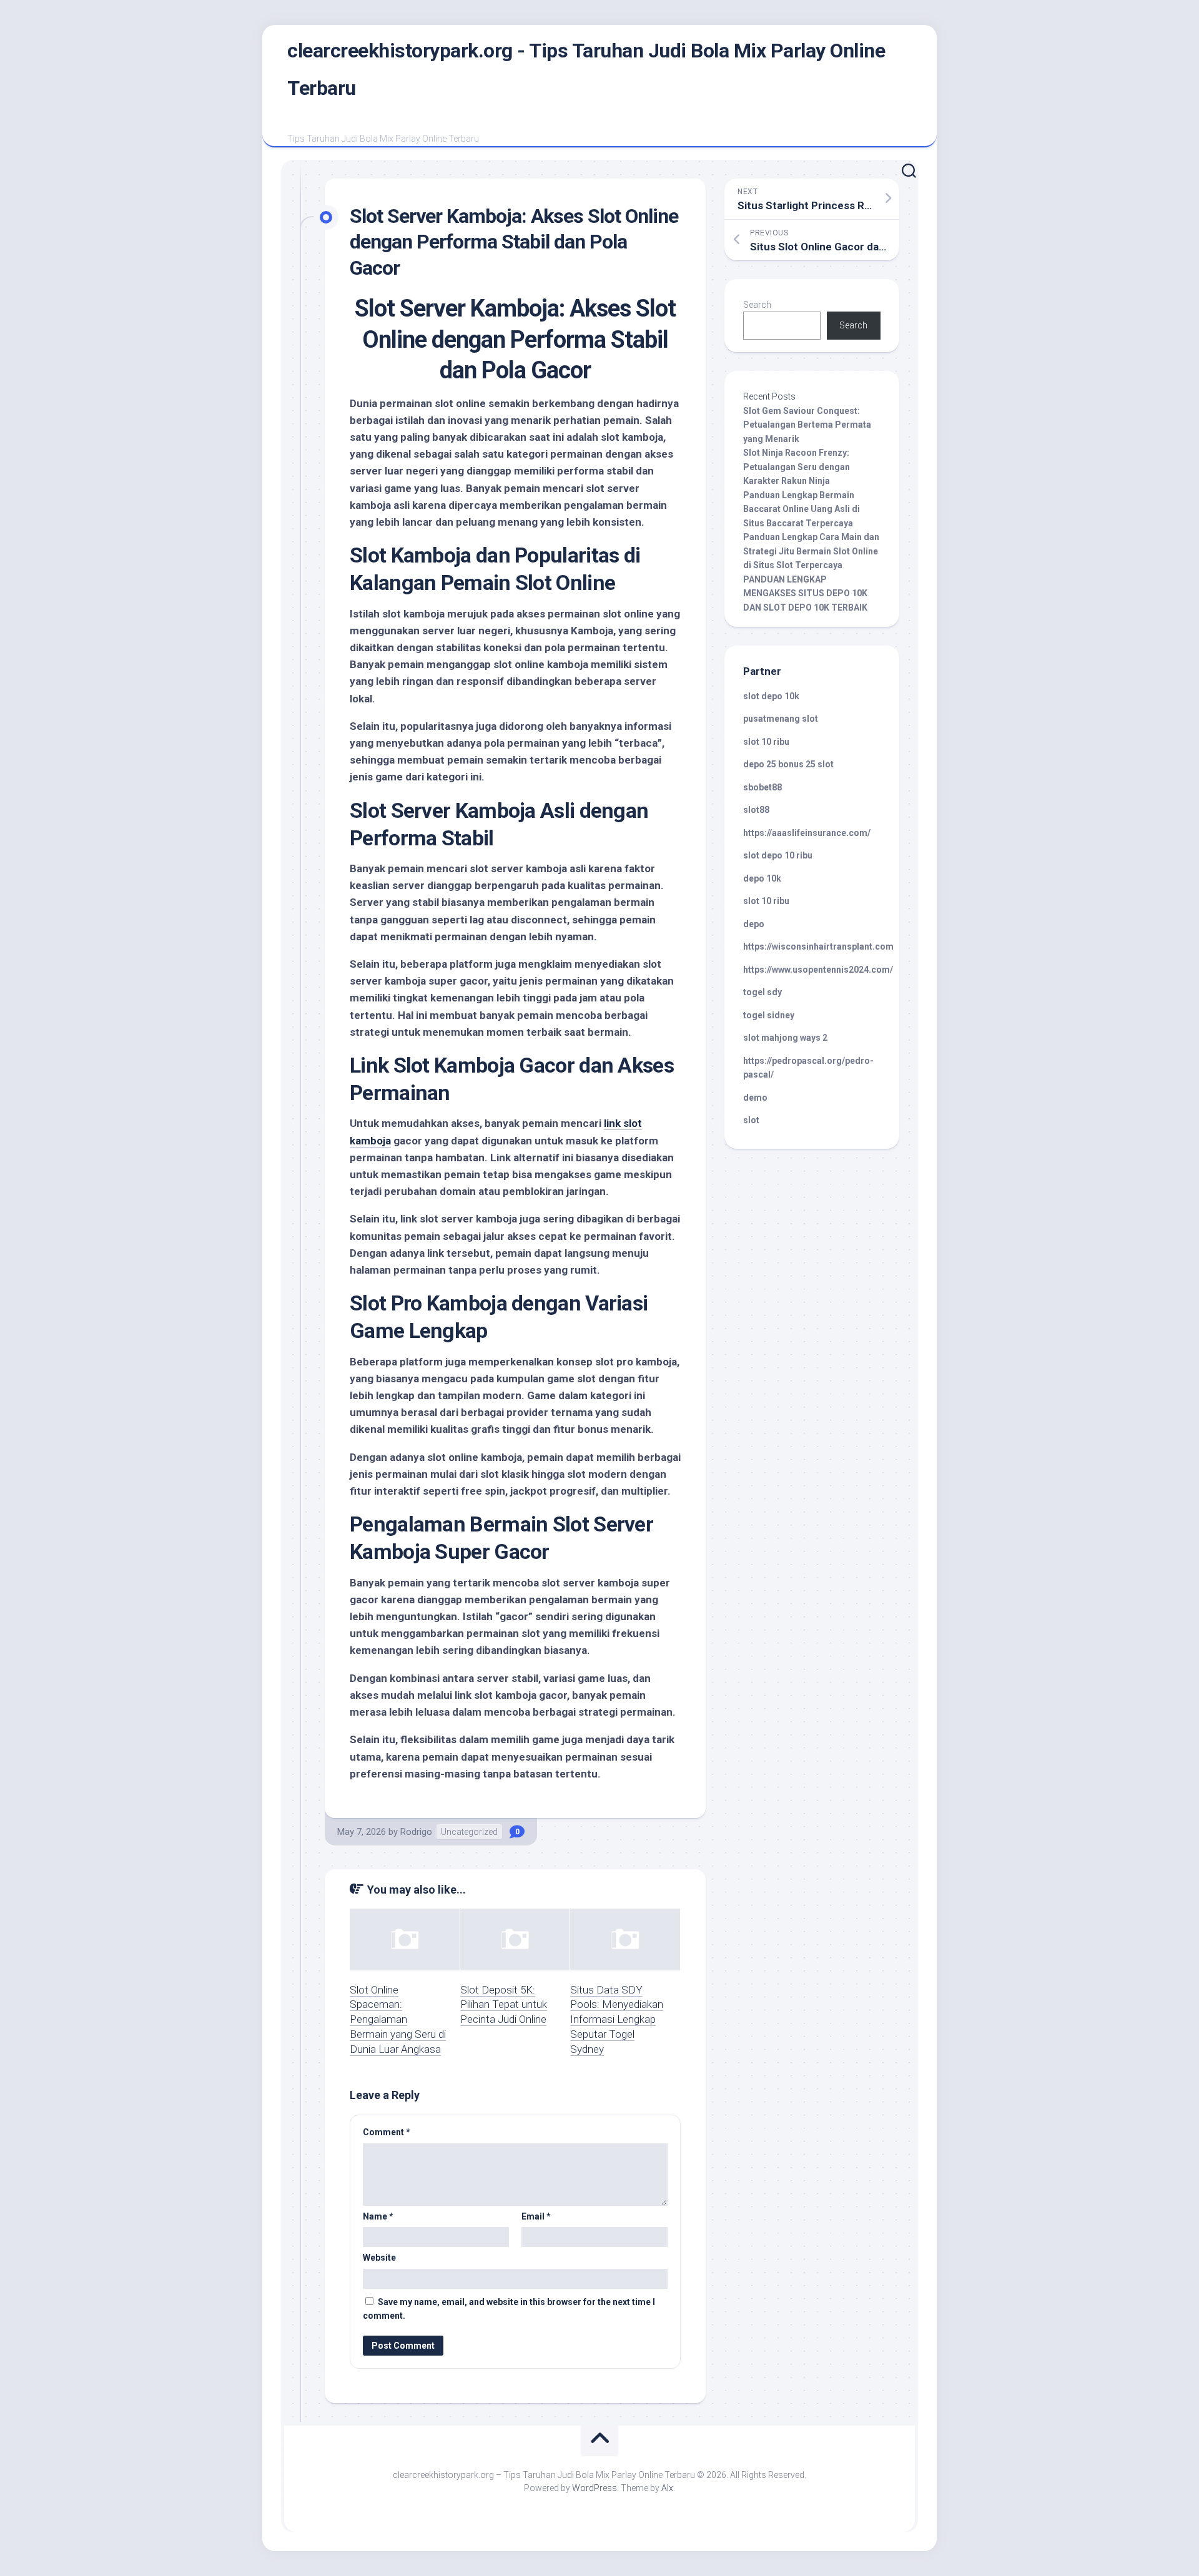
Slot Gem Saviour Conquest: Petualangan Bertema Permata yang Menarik (807, 425)
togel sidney (769, 1015)
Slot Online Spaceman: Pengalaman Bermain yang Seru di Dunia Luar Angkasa (398, 2019)
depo (754, 924)
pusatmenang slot (781, 719)
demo (755, 1098)
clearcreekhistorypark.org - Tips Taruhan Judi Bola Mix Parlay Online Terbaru (586, 69)
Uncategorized (469, 1832)
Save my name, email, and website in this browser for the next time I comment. (509, 2309)
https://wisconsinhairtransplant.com (818, 946)
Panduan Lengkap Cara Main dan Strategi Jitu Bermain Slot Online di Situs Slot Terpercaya (811, 551)
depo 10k (762, 878)
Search (757, 305)
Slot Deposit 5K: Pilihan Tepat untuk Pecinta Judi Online (504, 2005)
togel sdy (762, 992)
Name (378, 2216)
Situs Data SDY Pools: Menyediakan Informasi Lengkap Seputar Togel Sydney (617, 2019)
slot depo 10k (771, 696)
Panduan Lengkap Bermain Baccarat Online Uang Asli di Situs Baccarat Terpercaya (802, 509)
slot (751, 1120)
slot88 (756, 810)
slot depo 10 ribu (778, 855)
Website (379, 2258)
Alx (667, 2488)
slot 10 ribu (766, 742)
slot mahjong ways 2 (785, 1038)
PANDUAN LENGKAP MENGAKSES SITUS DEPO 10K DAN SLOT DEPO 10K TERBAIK (805, 593)
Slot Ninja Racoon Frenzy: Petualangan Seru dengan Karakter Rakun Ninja (797, 467)
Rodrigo (416, 1832)
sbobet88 (762, 787)
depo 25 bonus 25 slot (788, 764)
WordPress (595, 2488)
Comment (387, 2132)
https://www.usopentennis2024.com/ (818, 970)
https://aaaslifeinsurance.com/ (807, 833)
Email (536, 2216)
